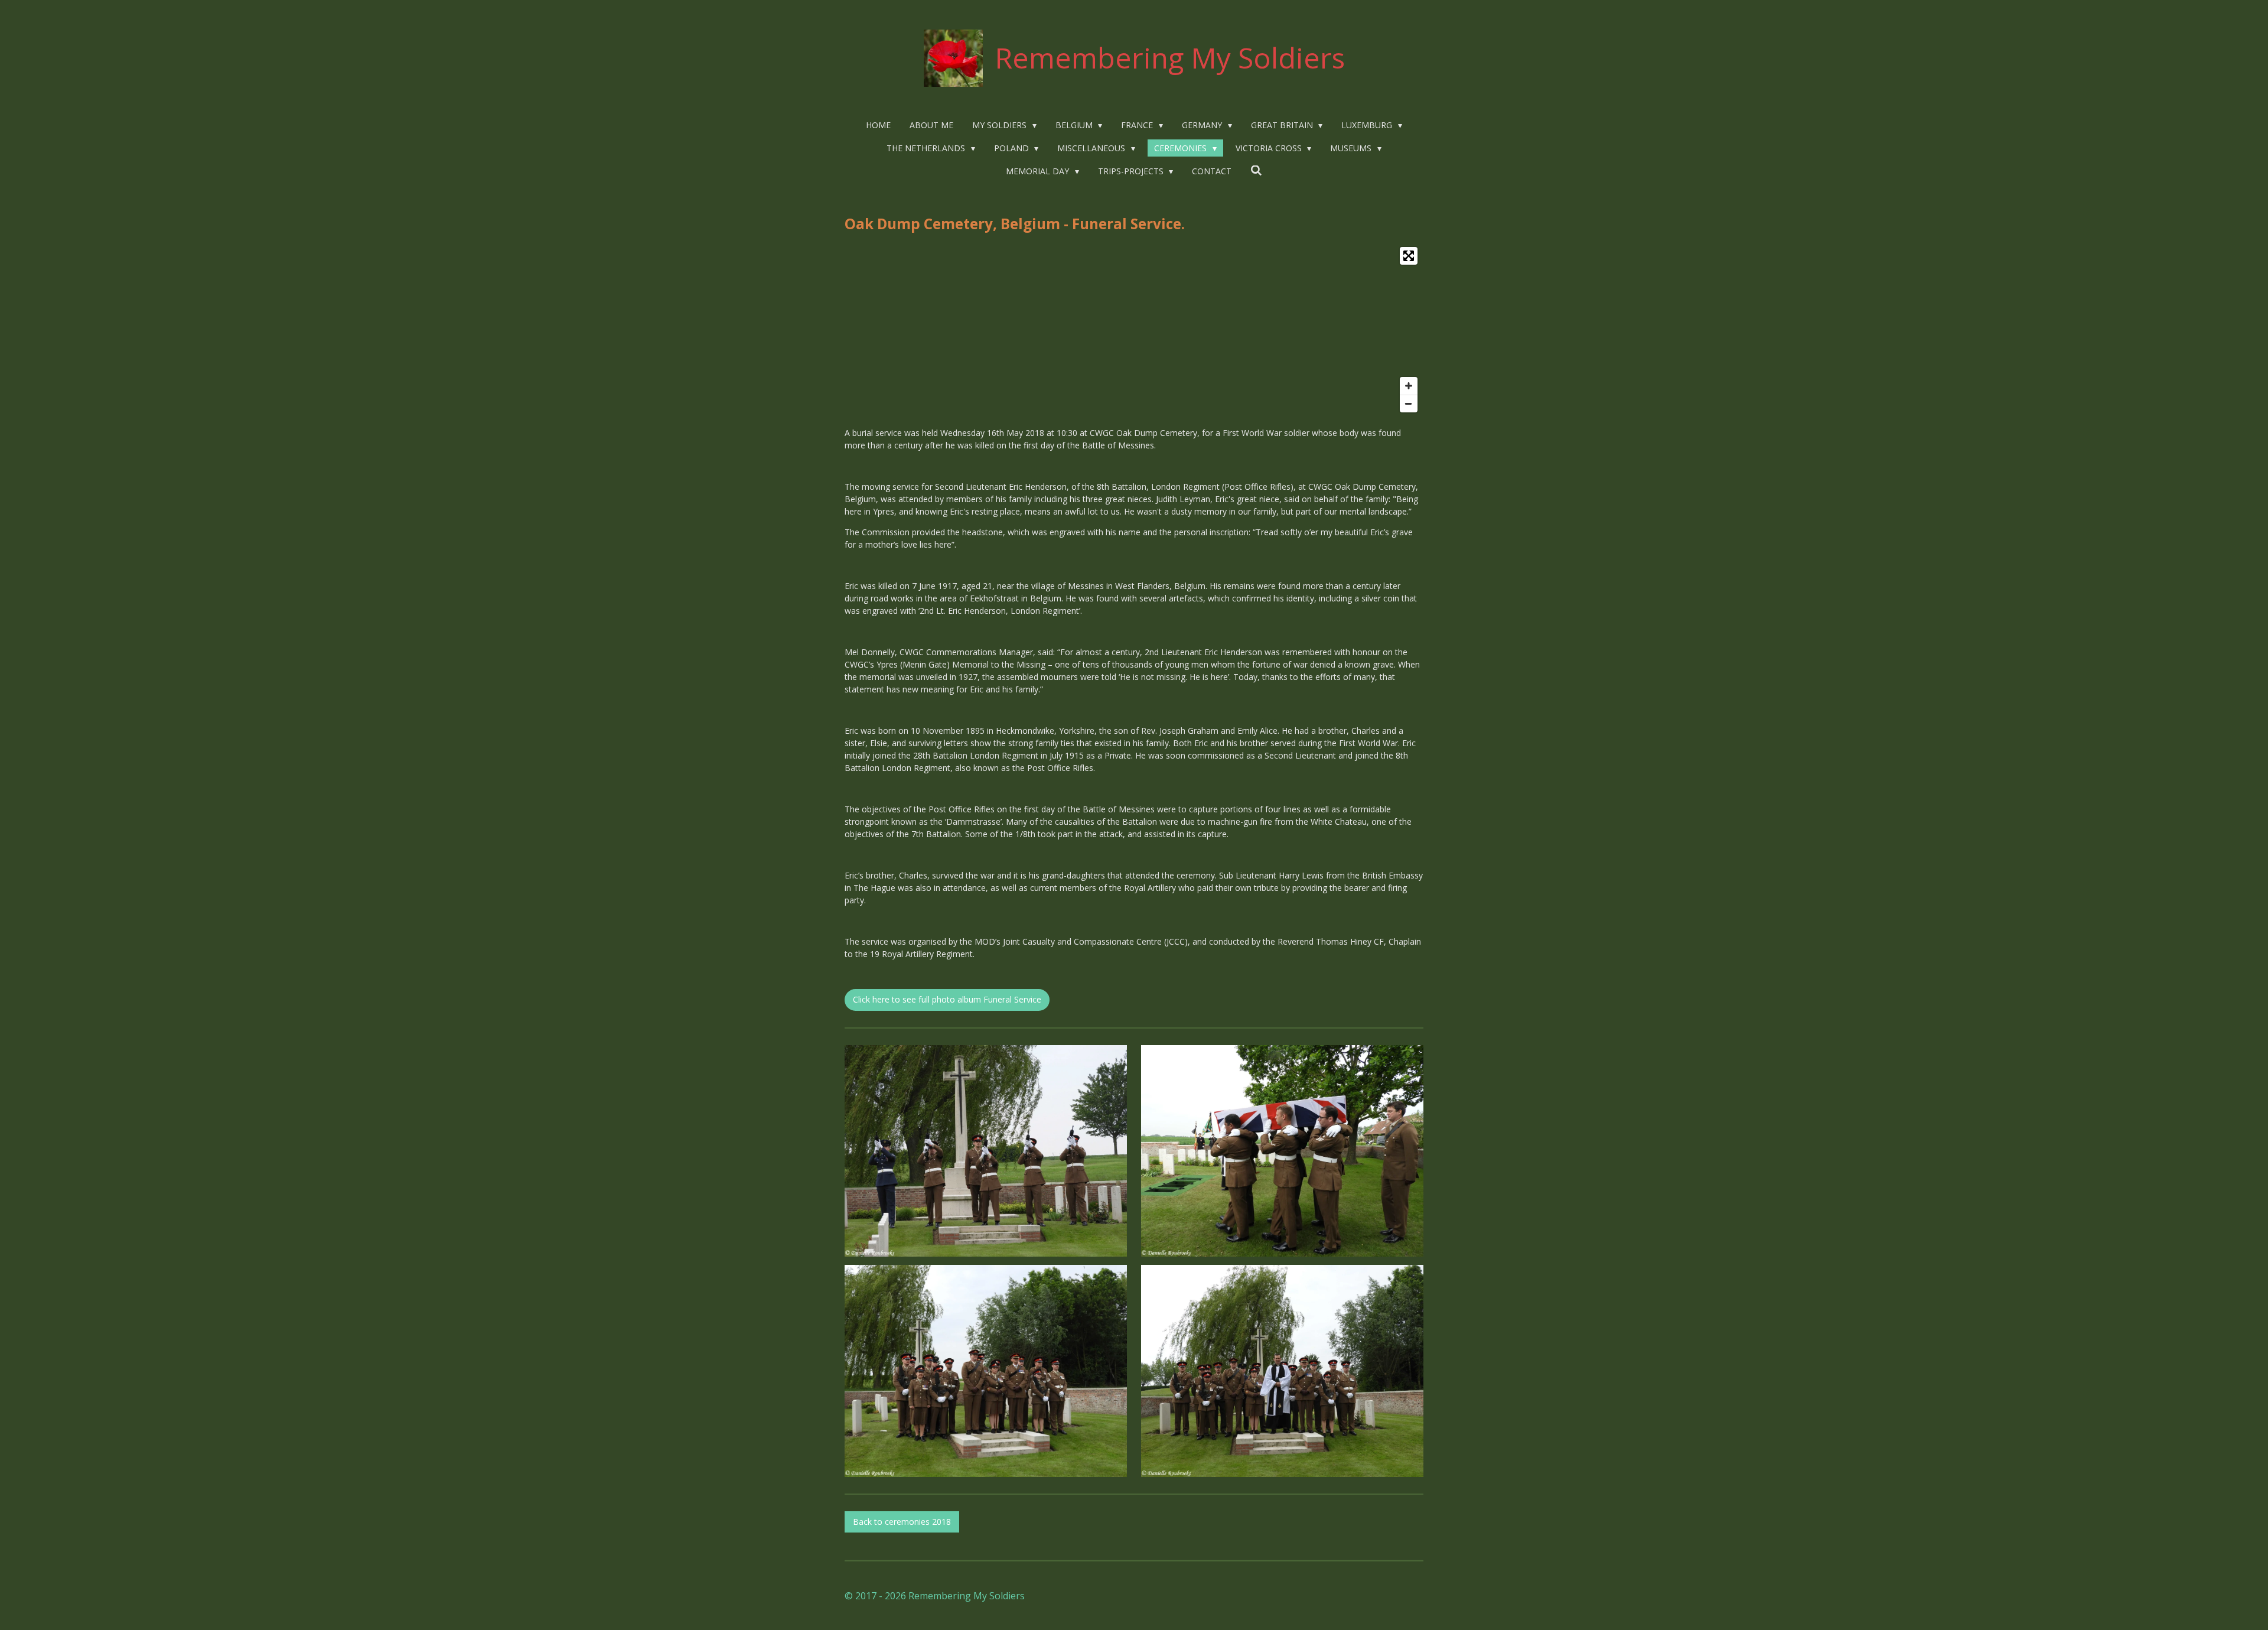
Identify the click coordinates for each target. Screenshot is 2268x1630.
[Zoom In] (1409, 386)
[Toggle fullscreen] (1409, 256)
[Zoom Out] (1409, 404)
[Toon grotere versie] (986, 1151)
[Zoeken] (1256, 170)
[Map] (1134, 330)
